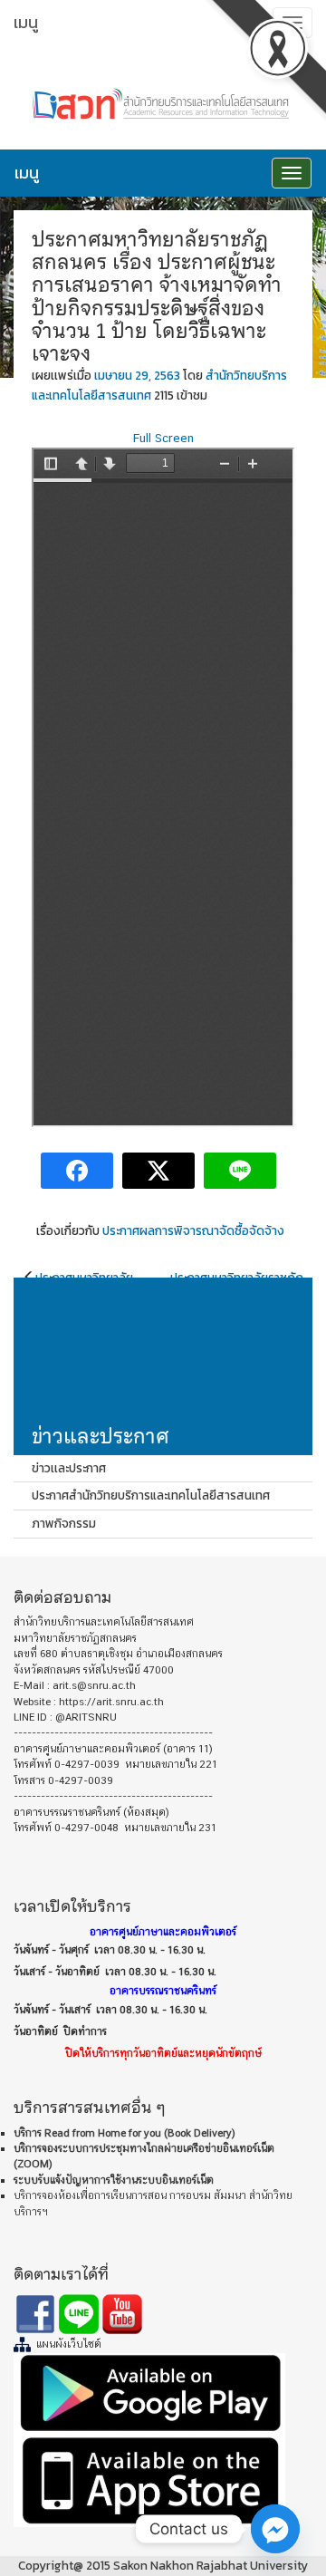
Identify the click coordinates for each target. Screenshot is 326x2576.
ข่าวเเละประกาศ (69, 1468)
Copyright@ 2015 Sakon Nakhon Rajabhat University (163, 2565)
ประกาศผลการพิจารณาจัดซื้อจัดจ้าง (193, 1230)
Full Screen (163, 438)
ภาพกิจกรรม (64, 1523)
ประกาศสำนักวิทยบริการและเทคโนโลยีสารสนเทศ (151, 1495)
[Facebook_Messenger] (275, 2529)
